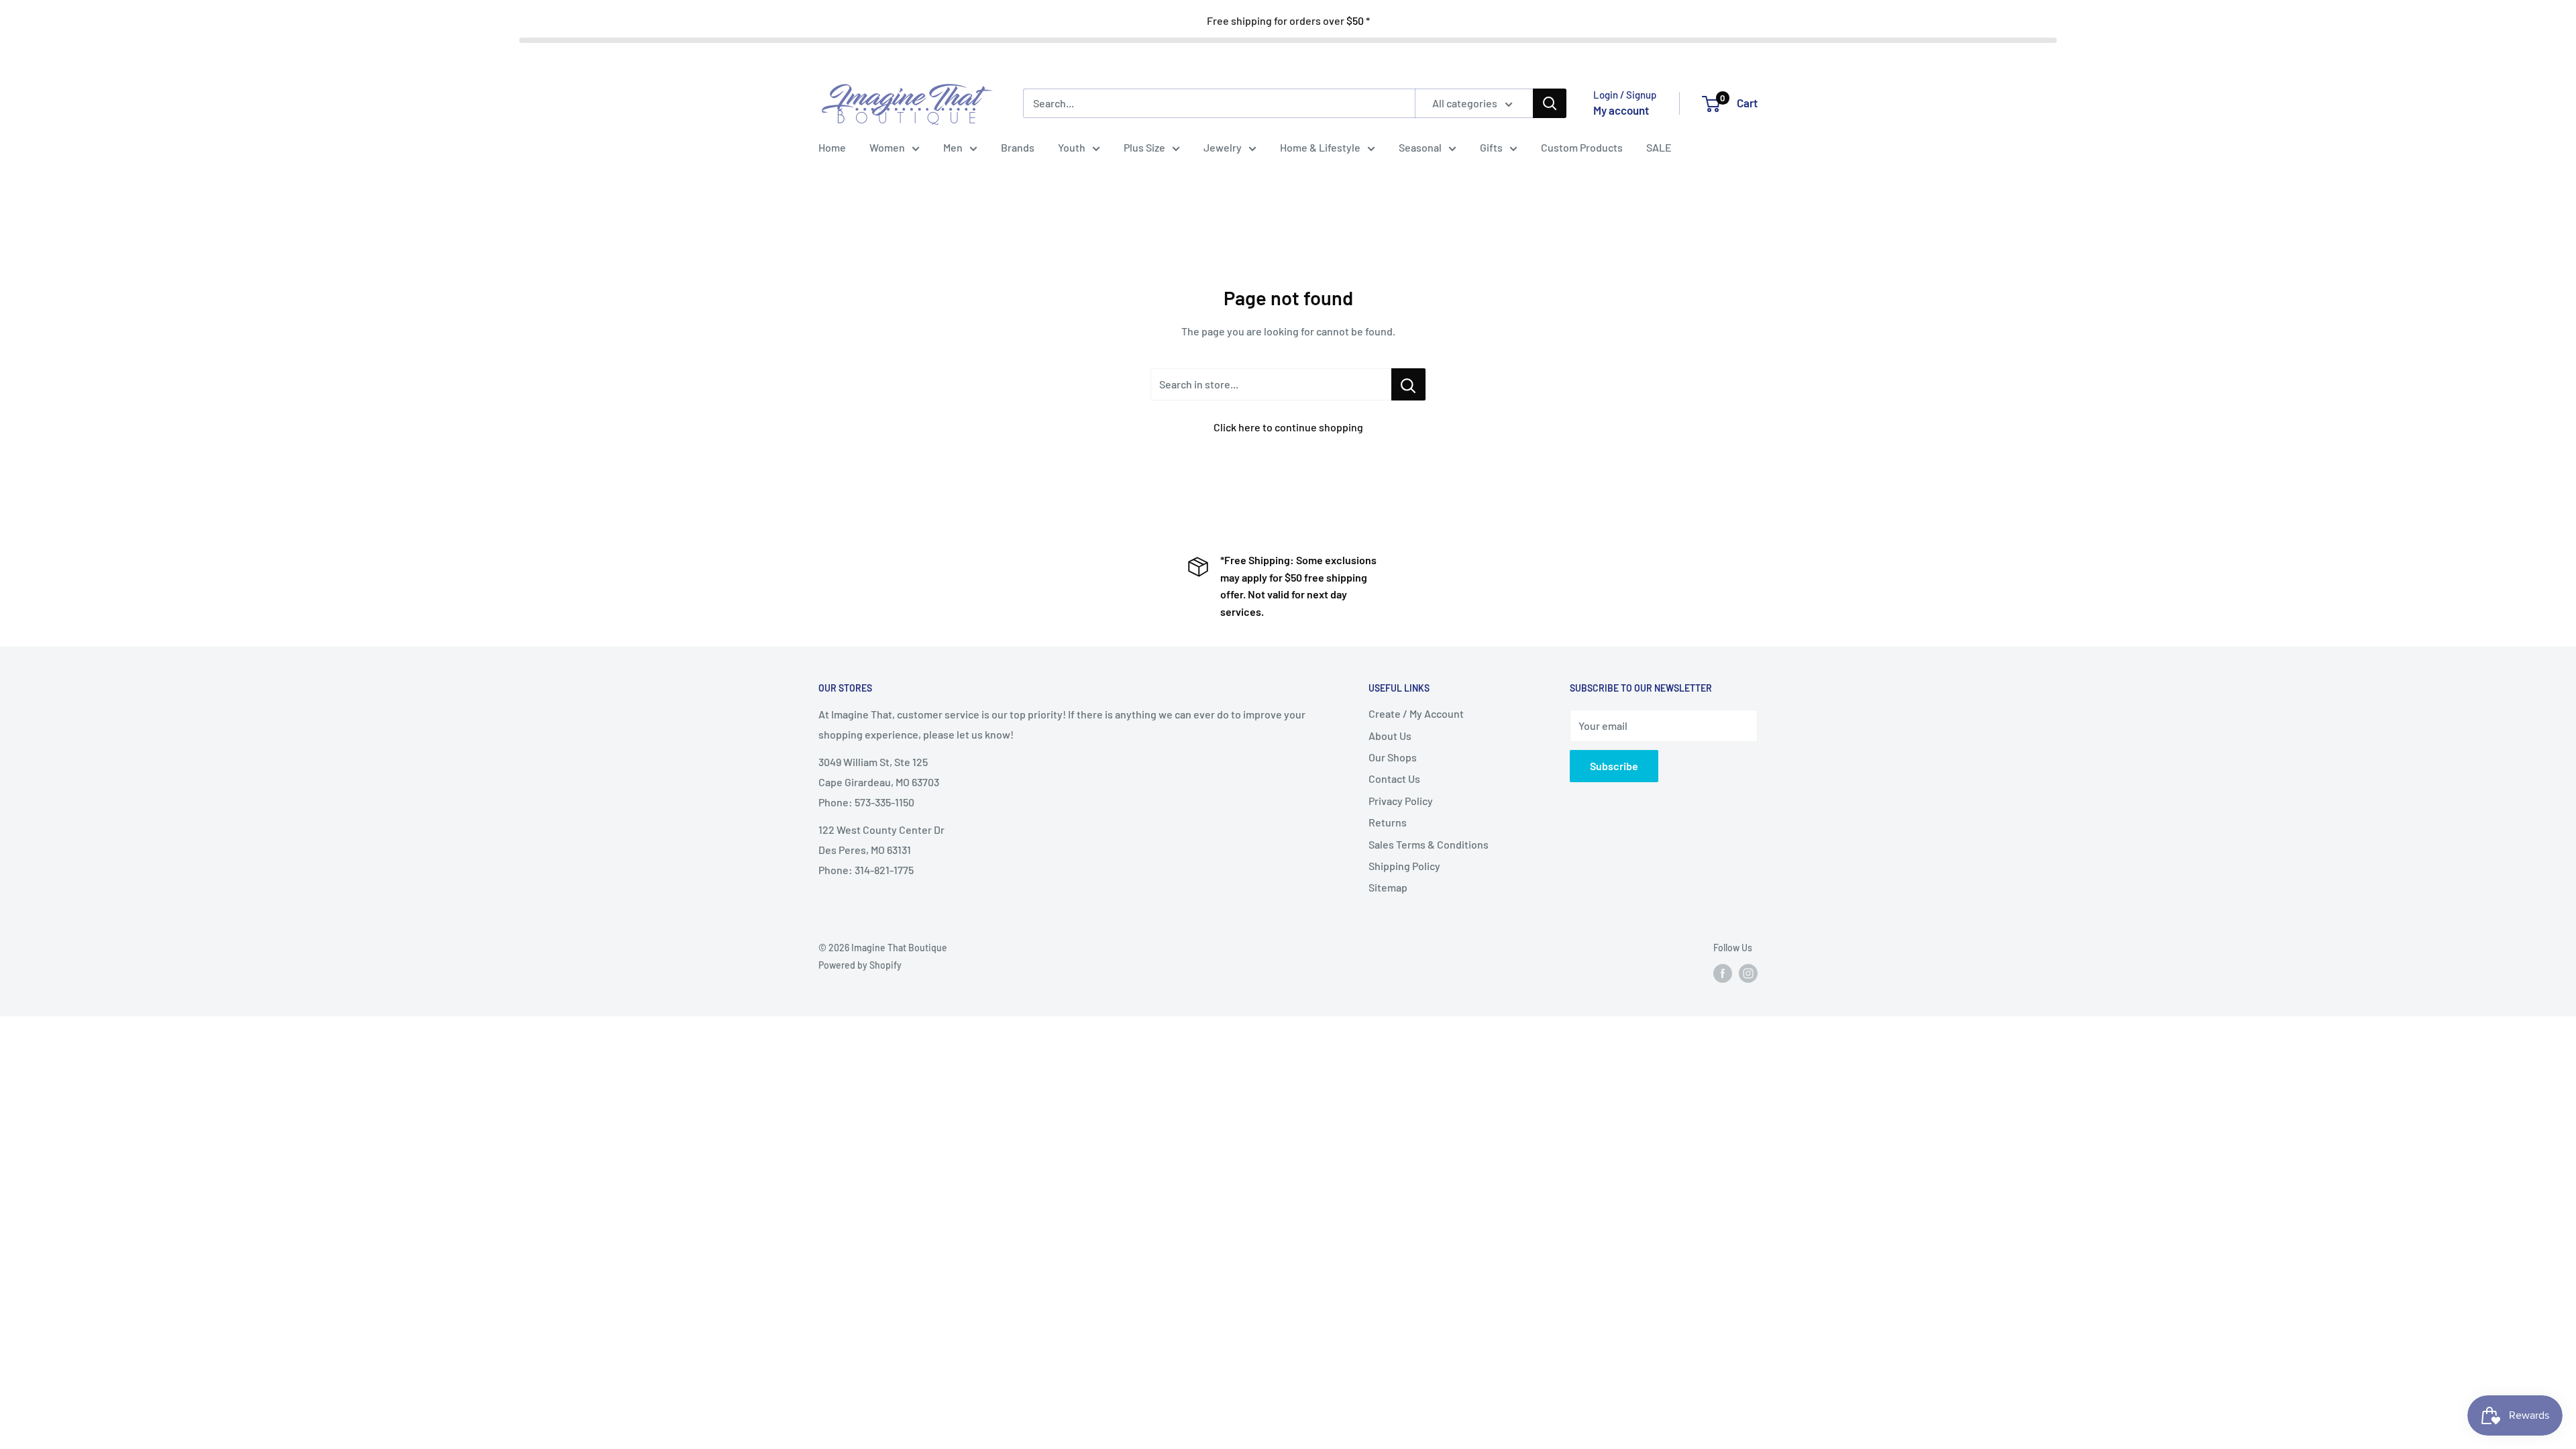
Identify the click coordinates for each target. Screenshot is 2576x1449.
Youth (1072, 147)
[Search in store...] (1408, 384)
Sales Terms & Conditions (1429, 844)
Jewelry (1223, 147)
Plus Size (1144, 147)
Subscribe (1614, 766)
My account (1621, 110)
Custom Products (1582, 147)
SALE (1659, 147)
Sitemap (1388, 887)
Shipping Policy (1404, 866)
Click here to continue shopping (1288, 427)
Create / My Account (1416, 713)
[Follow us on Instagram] (1748, 973)
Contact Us (1394, 779)
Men (953, 147)
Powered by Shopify (860, 965)
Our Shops (1393, 757)
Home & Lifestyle (1320, 147)
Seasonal (1420, 147)
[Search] (1550, 103)
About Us (1390, 736)
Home (832, 147)
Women (887, 147)
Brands (1018, 147)
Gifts (1491, 147)
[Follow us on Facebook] (1723, 973)
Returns (1388, 822)
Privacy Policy (1401, 801)
